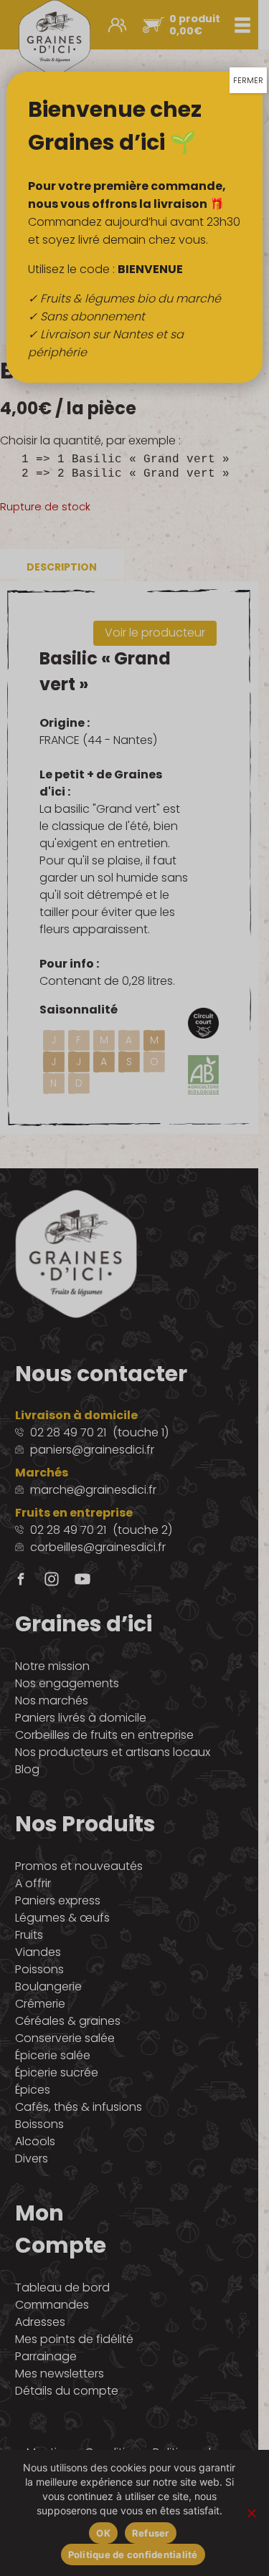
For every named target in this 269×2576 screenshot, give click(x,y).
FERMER (248, 80)
